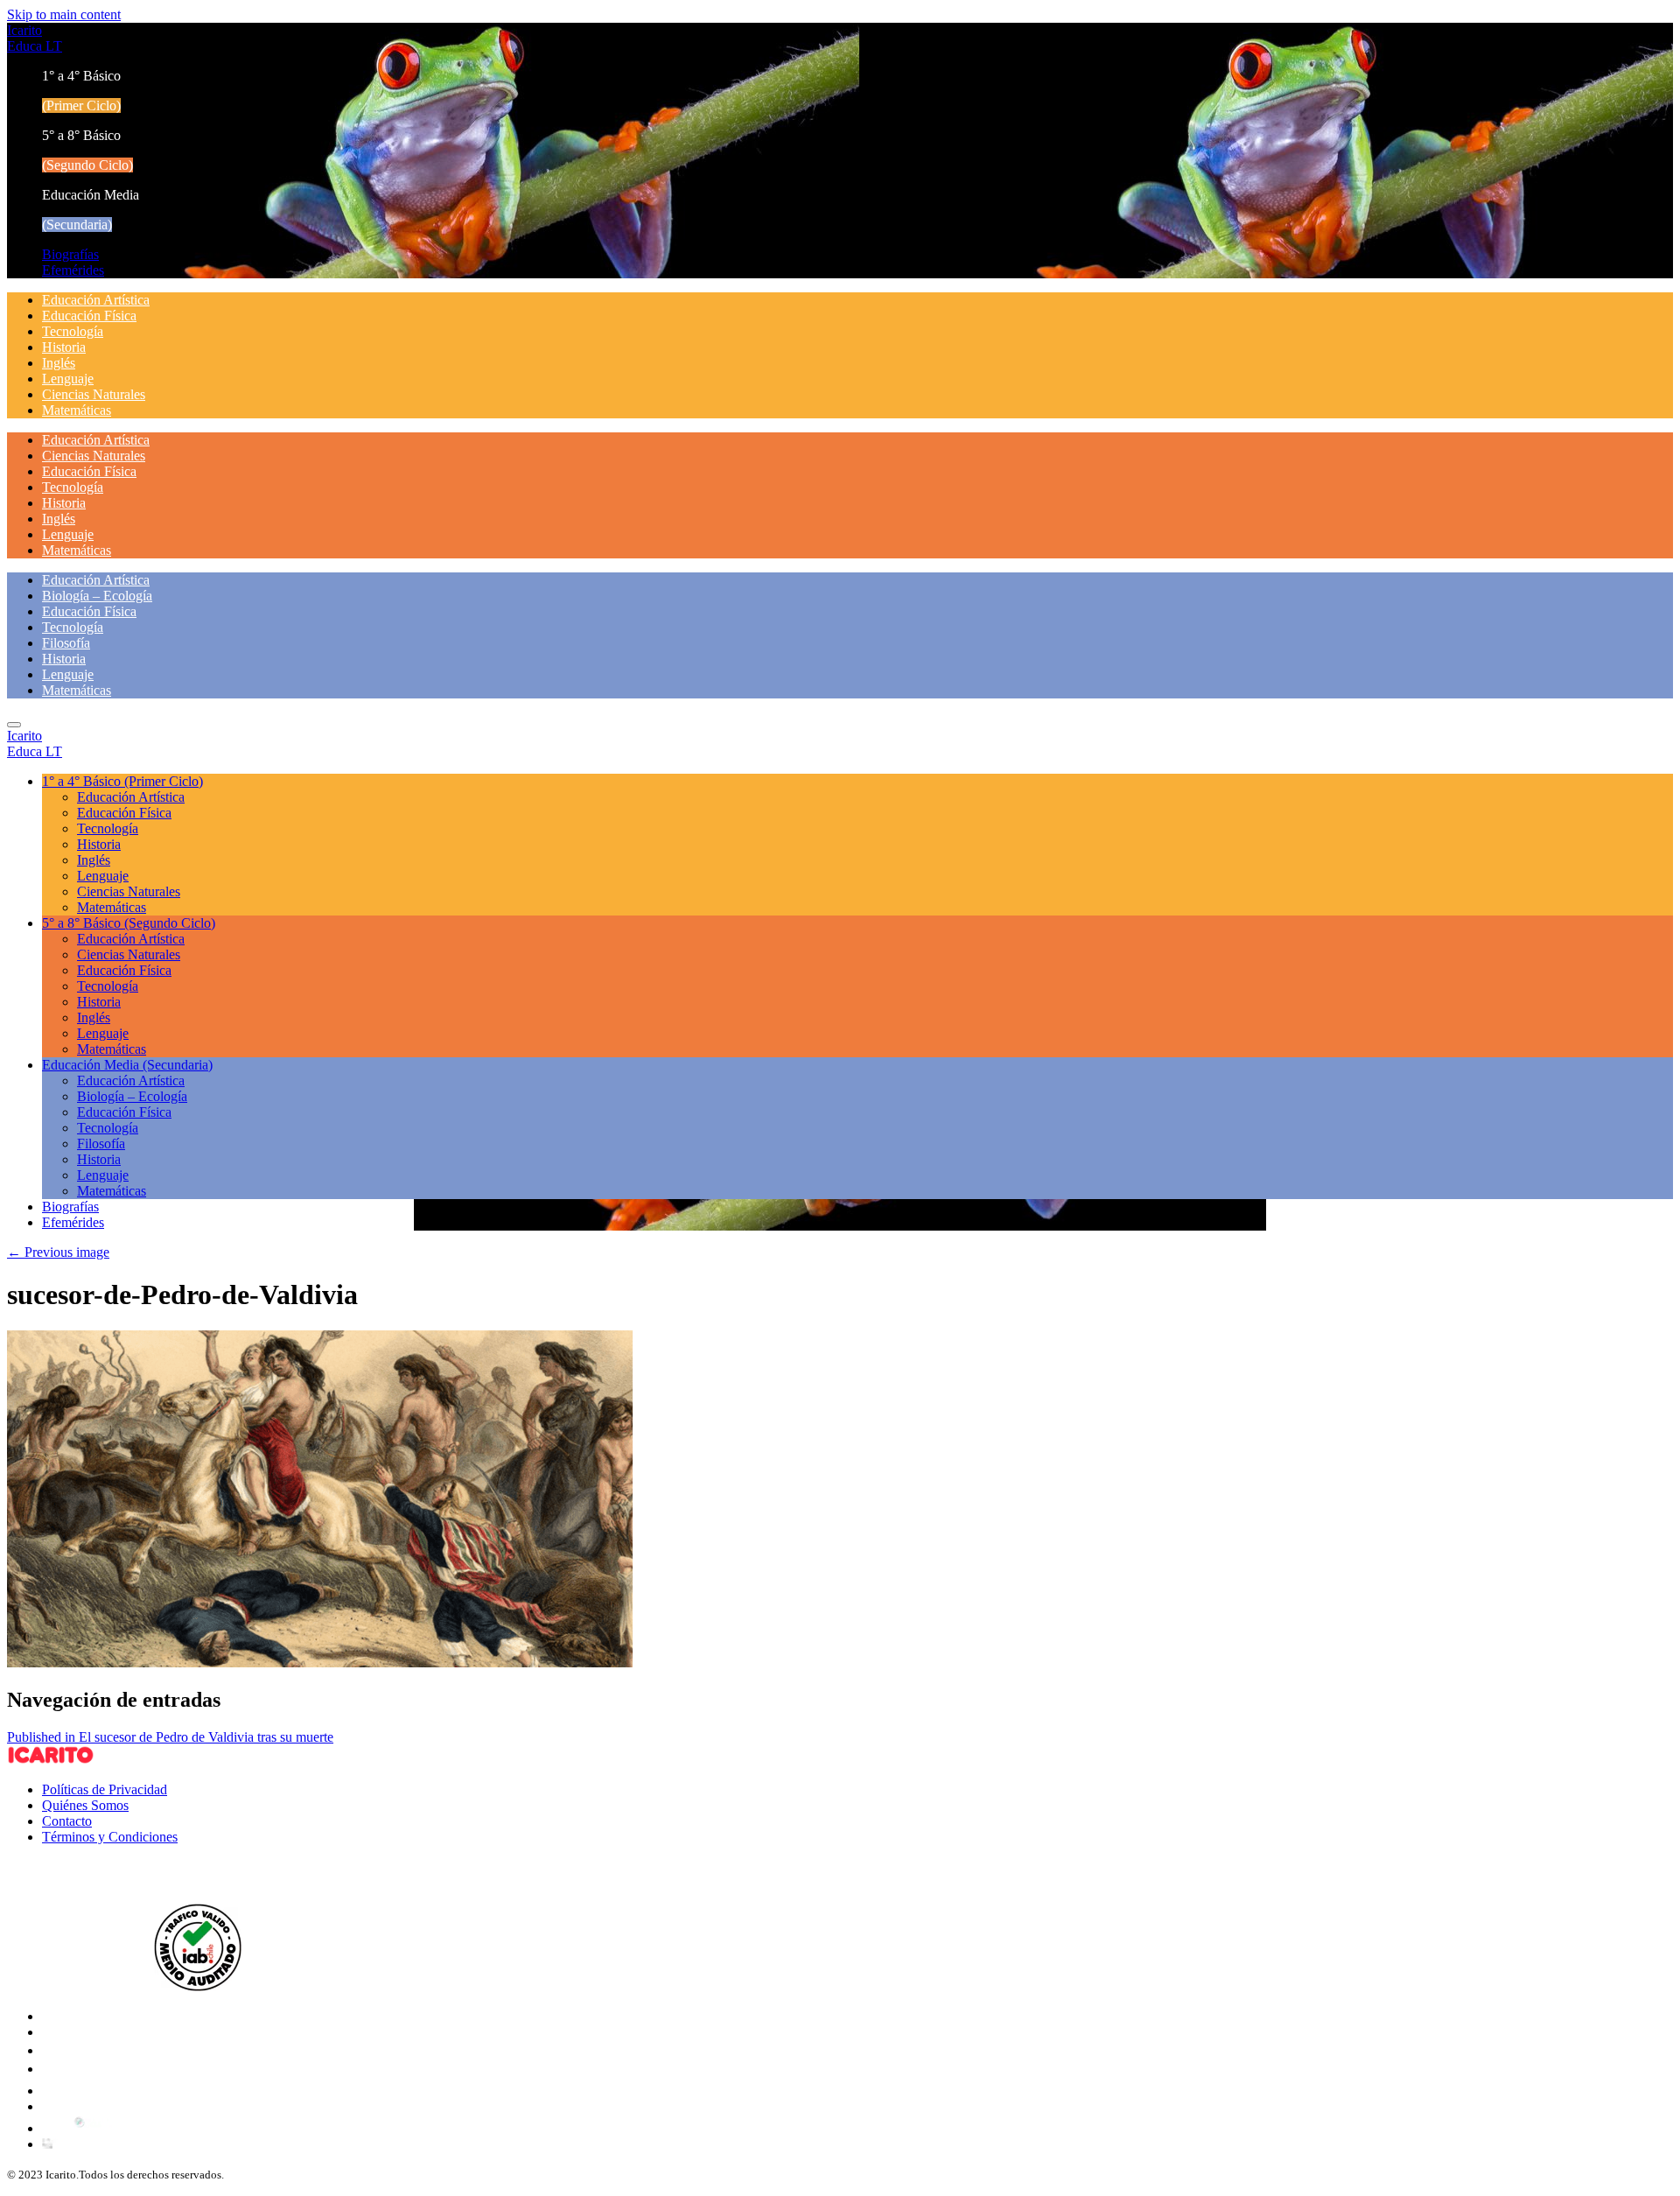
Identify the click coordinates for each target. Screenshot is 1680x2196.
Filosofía (66, 643)
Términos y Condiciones (110, 1837)
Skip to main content (64, 14)
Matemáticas (77, 410)
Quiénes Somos (85, 1805)
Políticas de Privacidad (105, 1789)
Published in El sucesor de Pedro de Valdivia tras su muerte (170, 1737)
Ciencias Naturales (94, 394)
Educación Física (89, 316)
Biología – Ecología (97, 596)
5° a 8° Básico (129, 923)
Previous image (58, 1252)
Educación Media (127, 1065)
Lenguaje (68, 379)
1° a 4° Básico (122, 781)
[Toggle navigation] (14, 725)
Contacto (67, 1821)
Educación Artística (96, 300)
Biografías (70, 254)
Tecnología (73, 331)
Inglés (59, 363)
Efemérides (73, 270)
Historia (64, 347)
